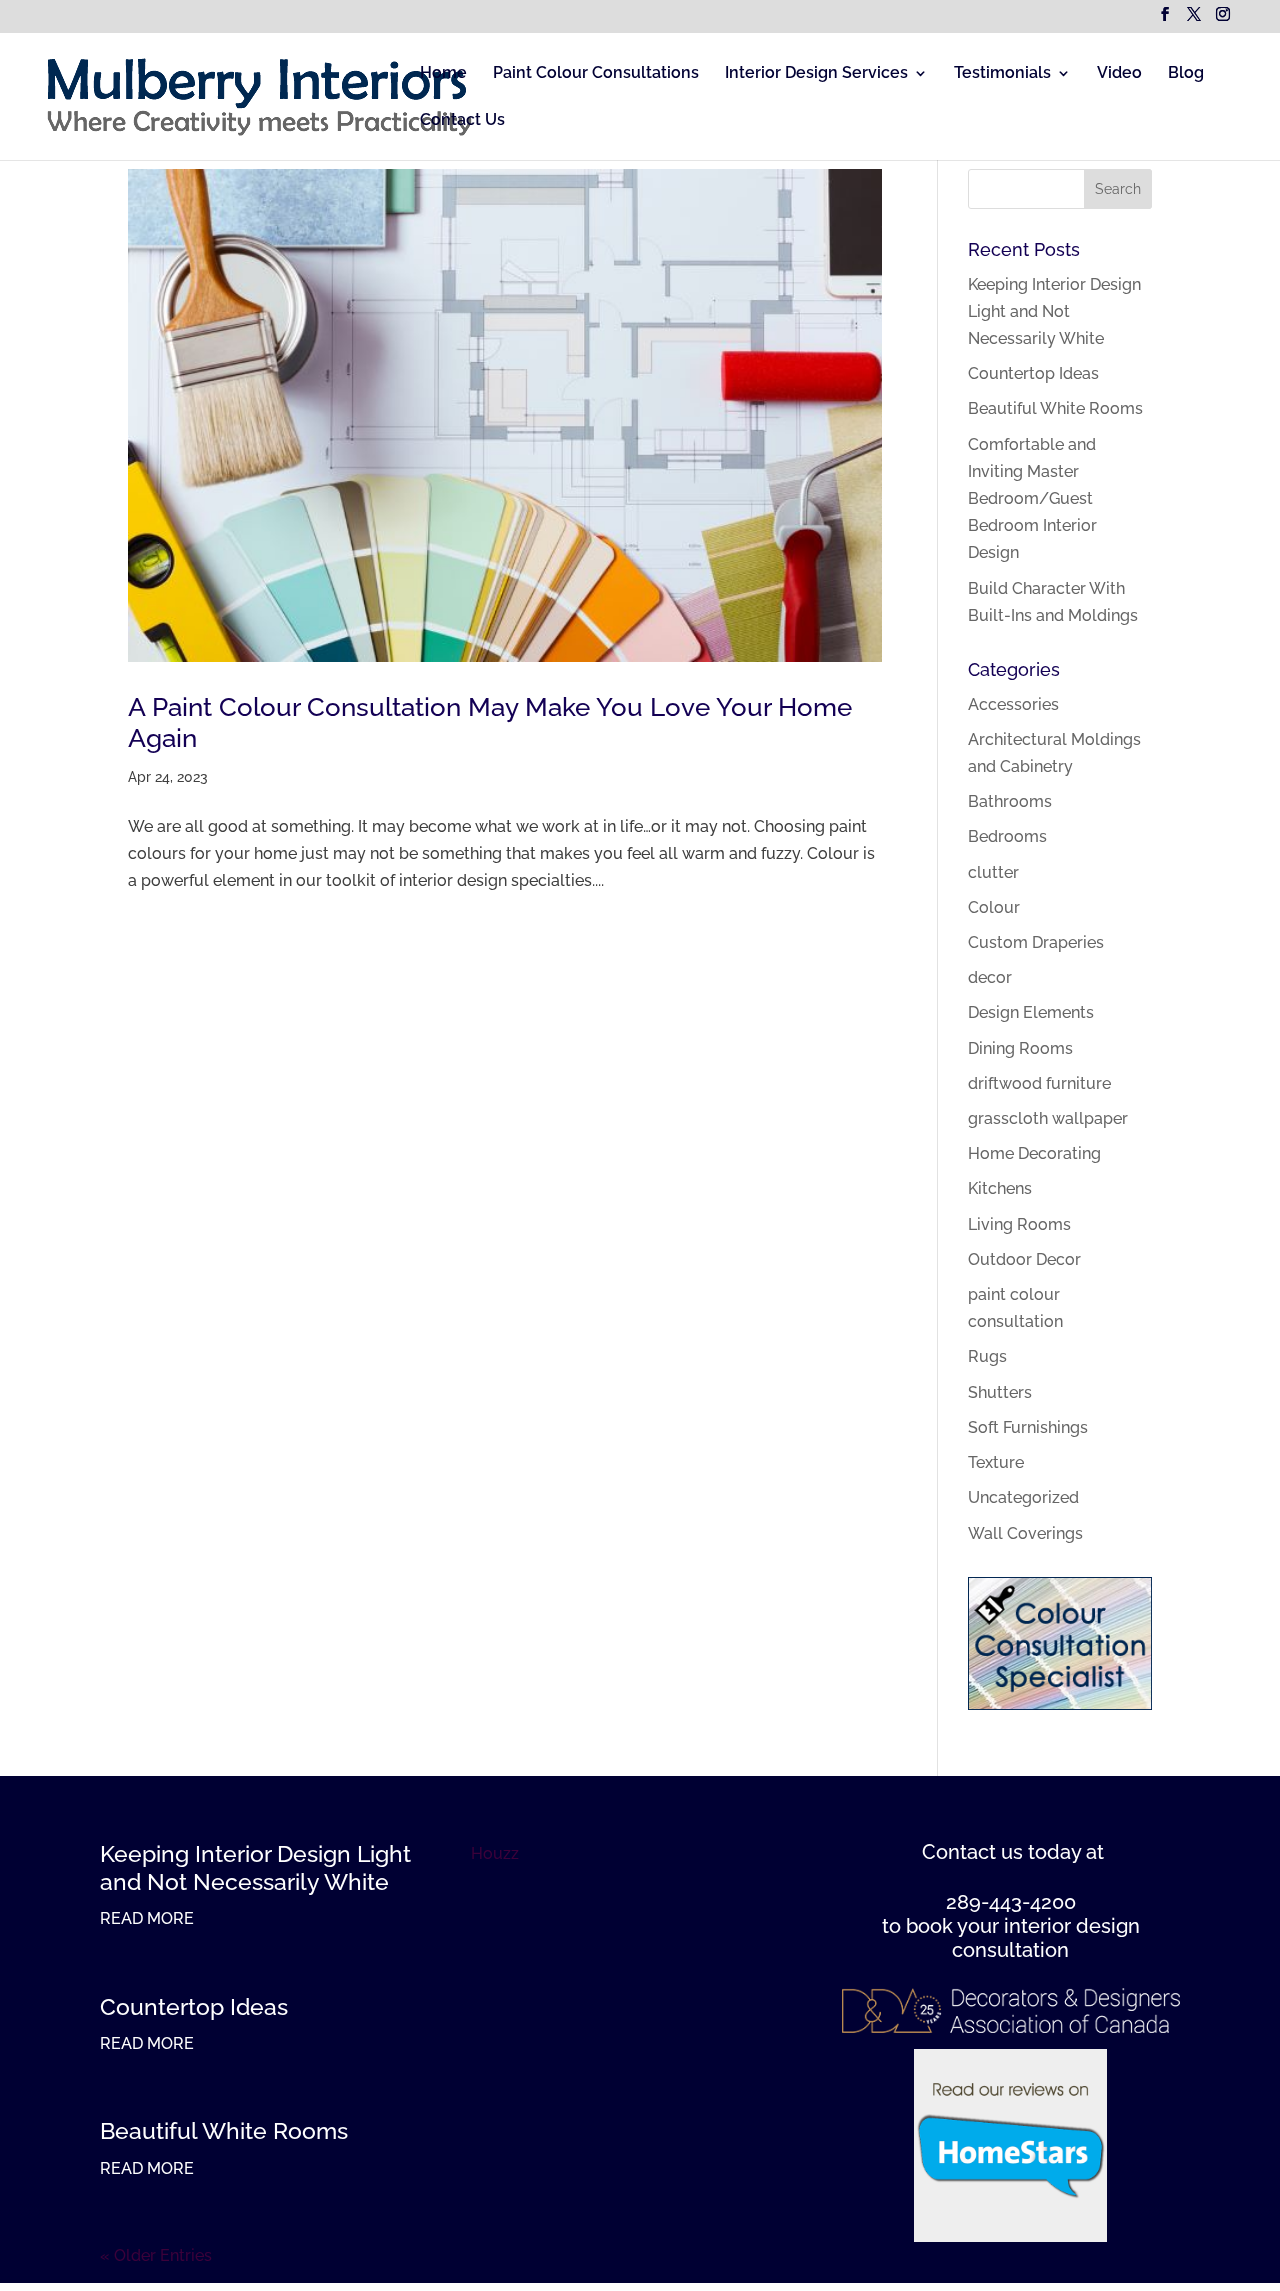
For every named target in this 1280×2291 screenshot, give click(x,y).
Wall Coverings (1025, 1533)
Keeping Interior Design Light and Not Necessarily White (1054, 311)
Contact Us (462, 121)
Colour (994, 907)
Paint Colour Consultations (596, 74)
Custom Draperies (1036, 942)
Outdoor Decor (1024, 1259)
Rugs (987, 1356)
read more (147, 1918)
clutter (993, 872)
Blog (1186, 74)
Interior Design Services (816, 74)
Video (1119, 74)
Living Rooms (1019, 1224)
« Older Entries (156, 2255)
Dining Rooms (1020, 1048)
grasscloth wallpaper (1048, 1118)
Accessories (1013, 704)
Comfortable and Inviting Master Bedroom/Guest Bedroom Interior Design (1032, 499)
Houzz (495, 1853)
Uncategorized (1023, 1497)
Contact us (972, 1852)
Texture (996, 1462)
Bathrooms (1010, 801)
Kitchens (1000, 1188)
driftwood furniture (1039, 1083)
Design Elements (1031, 1012)
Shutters (1000, 1392)
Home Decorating (1034, 1153)
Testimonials (1002, 74)
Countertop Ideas (1033, 373)
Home (443, 74)
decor (990, 977)
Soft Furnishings (1028, 1427)
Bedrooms (1007, 836)
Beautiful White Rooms (1055, 408)
